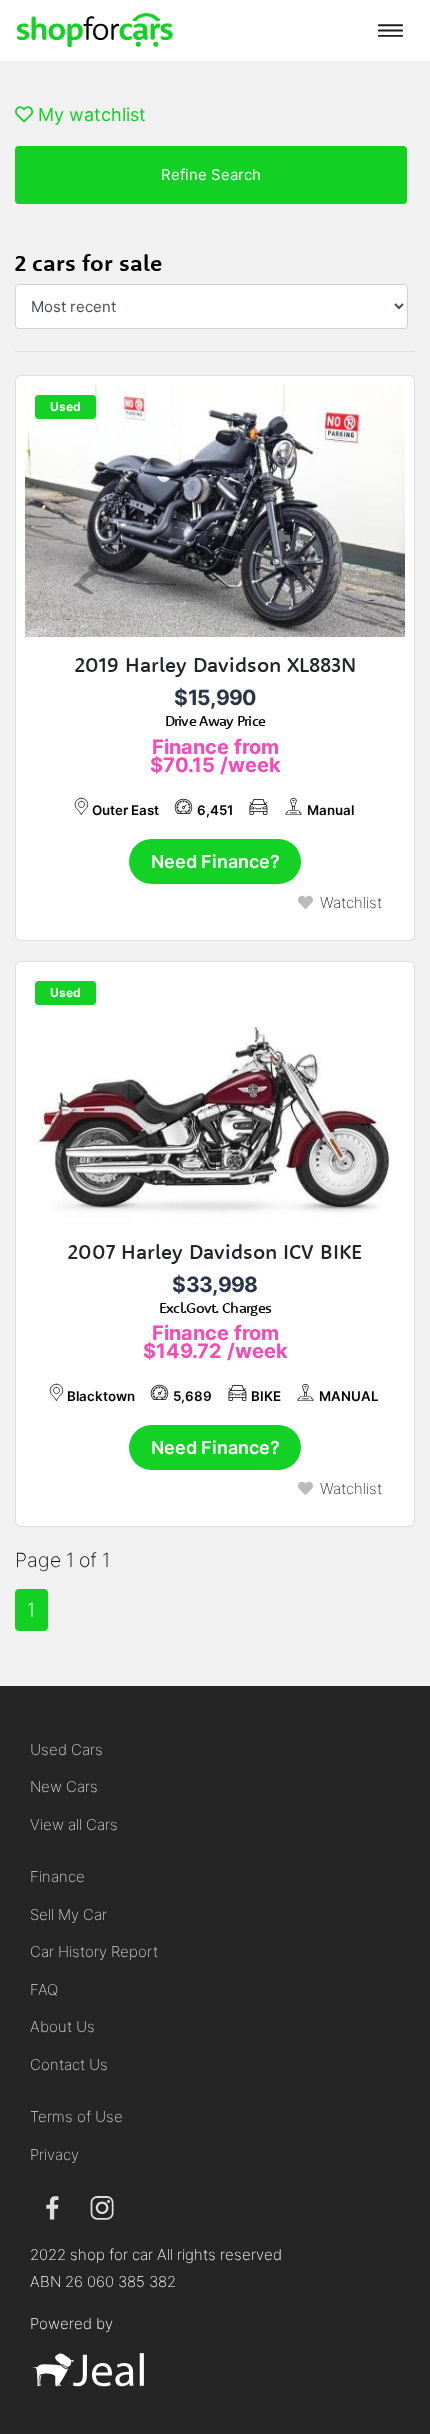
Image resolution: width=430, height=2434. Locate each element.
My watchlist (89, 114)
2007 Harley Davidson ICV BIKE (215, 1251)
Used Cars (66, 1749)
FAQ (44, 1989)
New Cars (64, 1786)
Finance (57, 1876)
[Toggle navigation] (390, 30)
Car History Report (94, 1951)
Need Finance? (215, 861)
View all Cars (74, 1824)
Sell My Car (68, 1914)
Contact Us (69, 2064)
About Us (62, 2026)
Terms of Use (76, 2116)
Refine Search (211, 174)
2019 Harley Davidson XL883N (215, 664)
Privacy (54, 2154)
